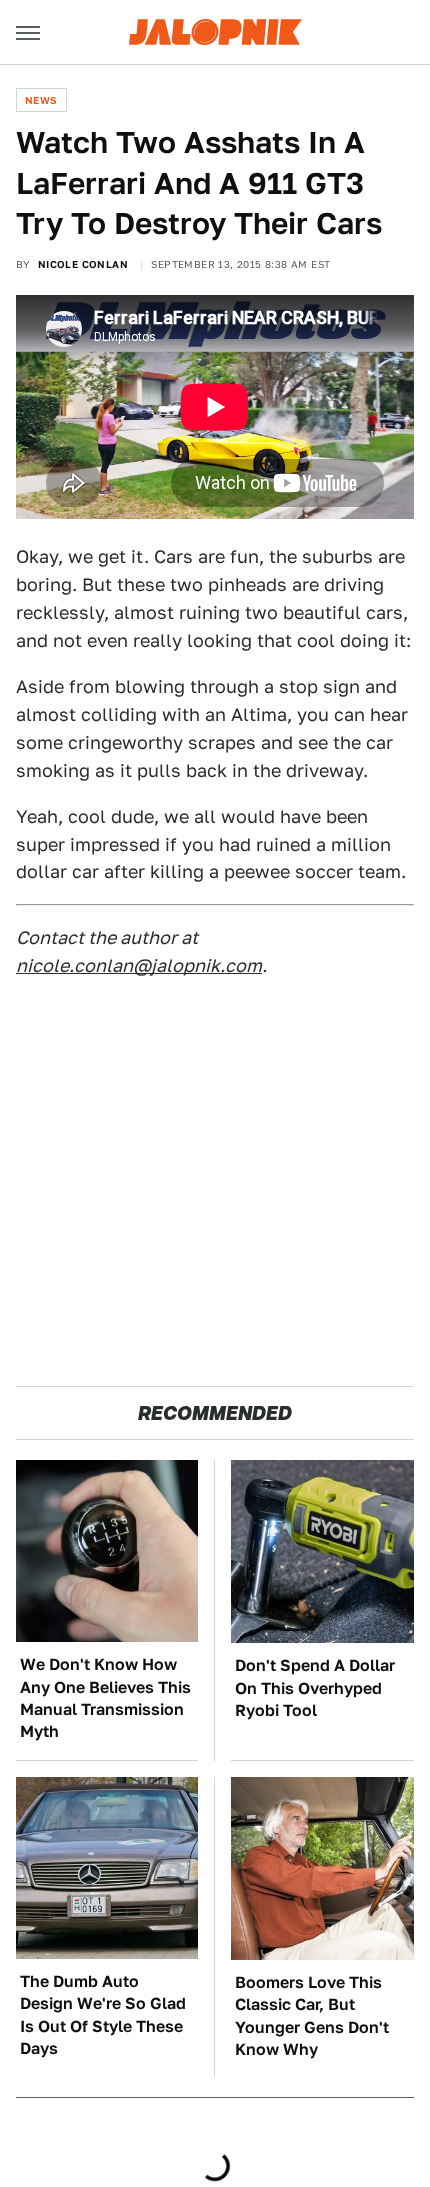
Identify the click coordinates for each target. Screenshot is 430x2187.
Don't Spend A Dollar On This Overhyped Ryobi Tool (315, 1688)
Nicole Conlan (83, 264)
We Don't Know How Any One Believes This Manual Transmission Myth (105, 1698)
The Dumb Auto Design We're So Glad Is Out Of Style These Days (103, 2015)
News (41, 100)
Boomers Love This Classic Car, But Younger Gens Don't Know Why (312, 2016)
